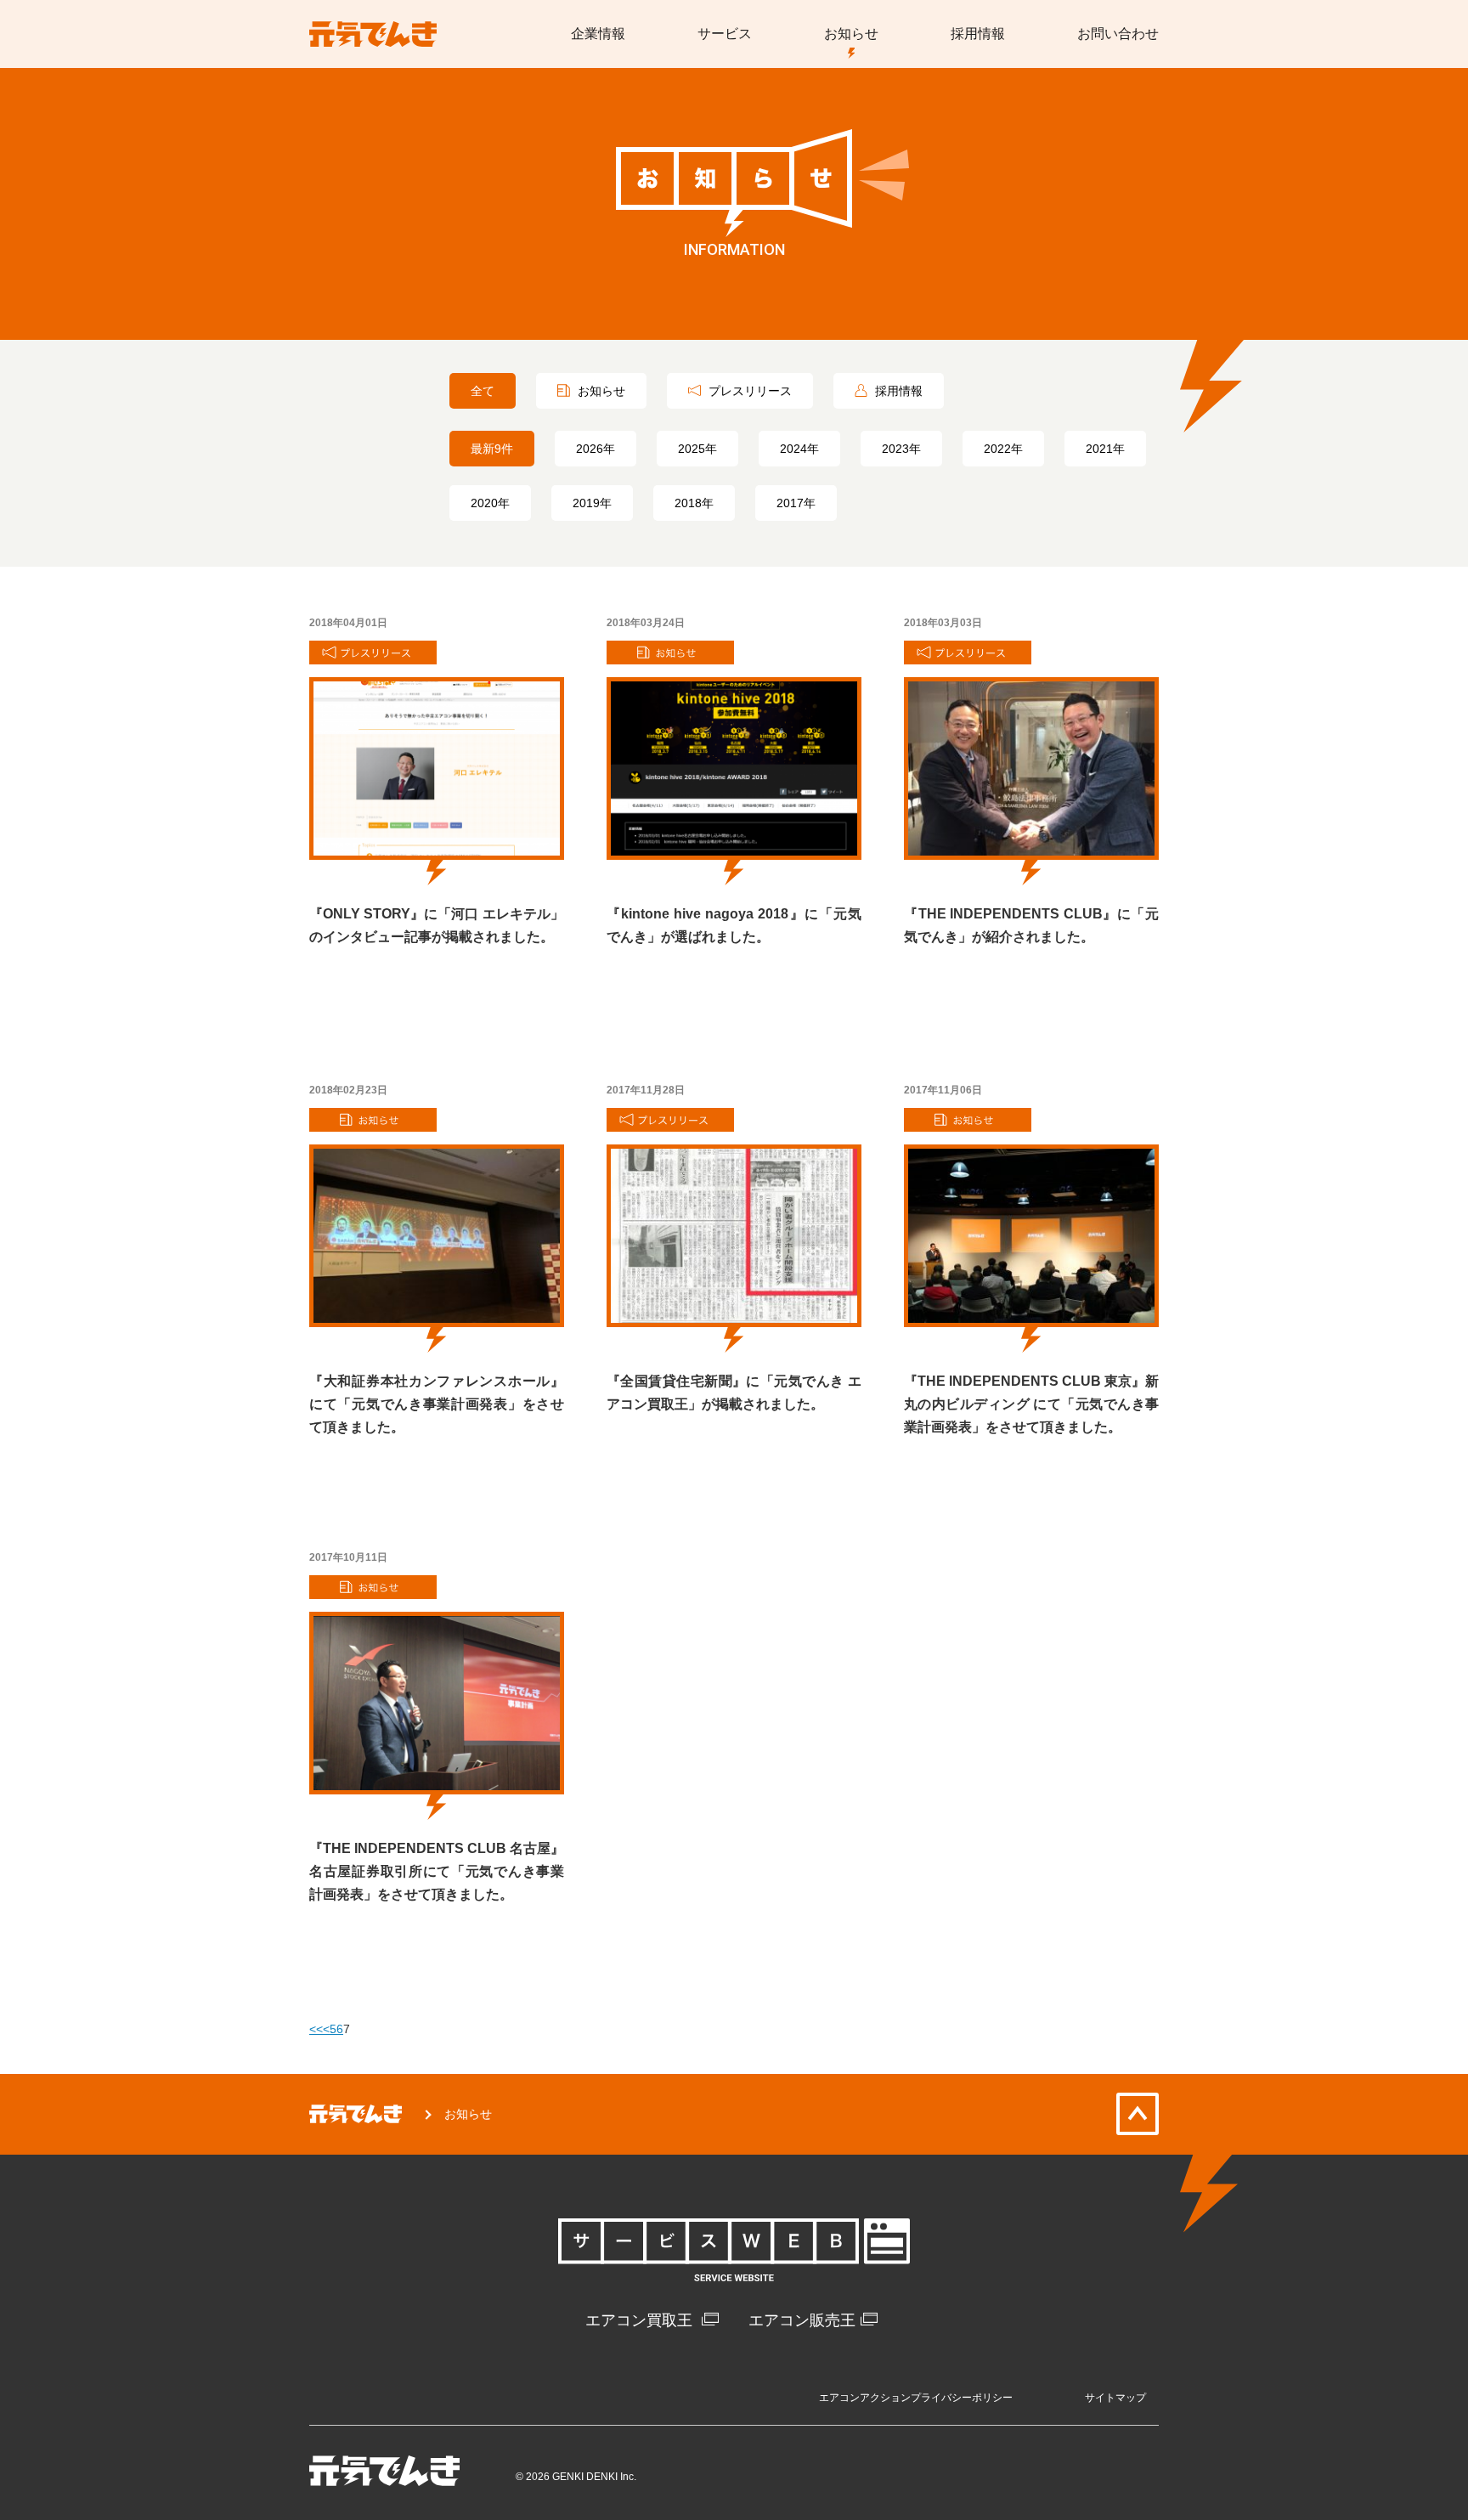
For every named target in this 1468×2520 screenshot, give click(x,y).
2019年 (592, 503)
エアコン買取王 (641, 2320)
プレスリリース (748, 391)
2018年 (694, 503)
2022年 (1003, 449)
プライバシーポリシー (962, 2398)
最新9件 (492, 449)
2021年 (1105, 449)
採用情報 (897, 391)
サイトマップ (1115, 2398)
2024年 (799, 449)
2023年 (901, 449)
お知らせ (600, 391)
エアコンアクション (865, 2398)
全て (483, 391)
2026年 (596, 449)
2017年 (796, 503)
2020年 (490, 503)
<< (316, 2029)
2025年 (697, 449)
